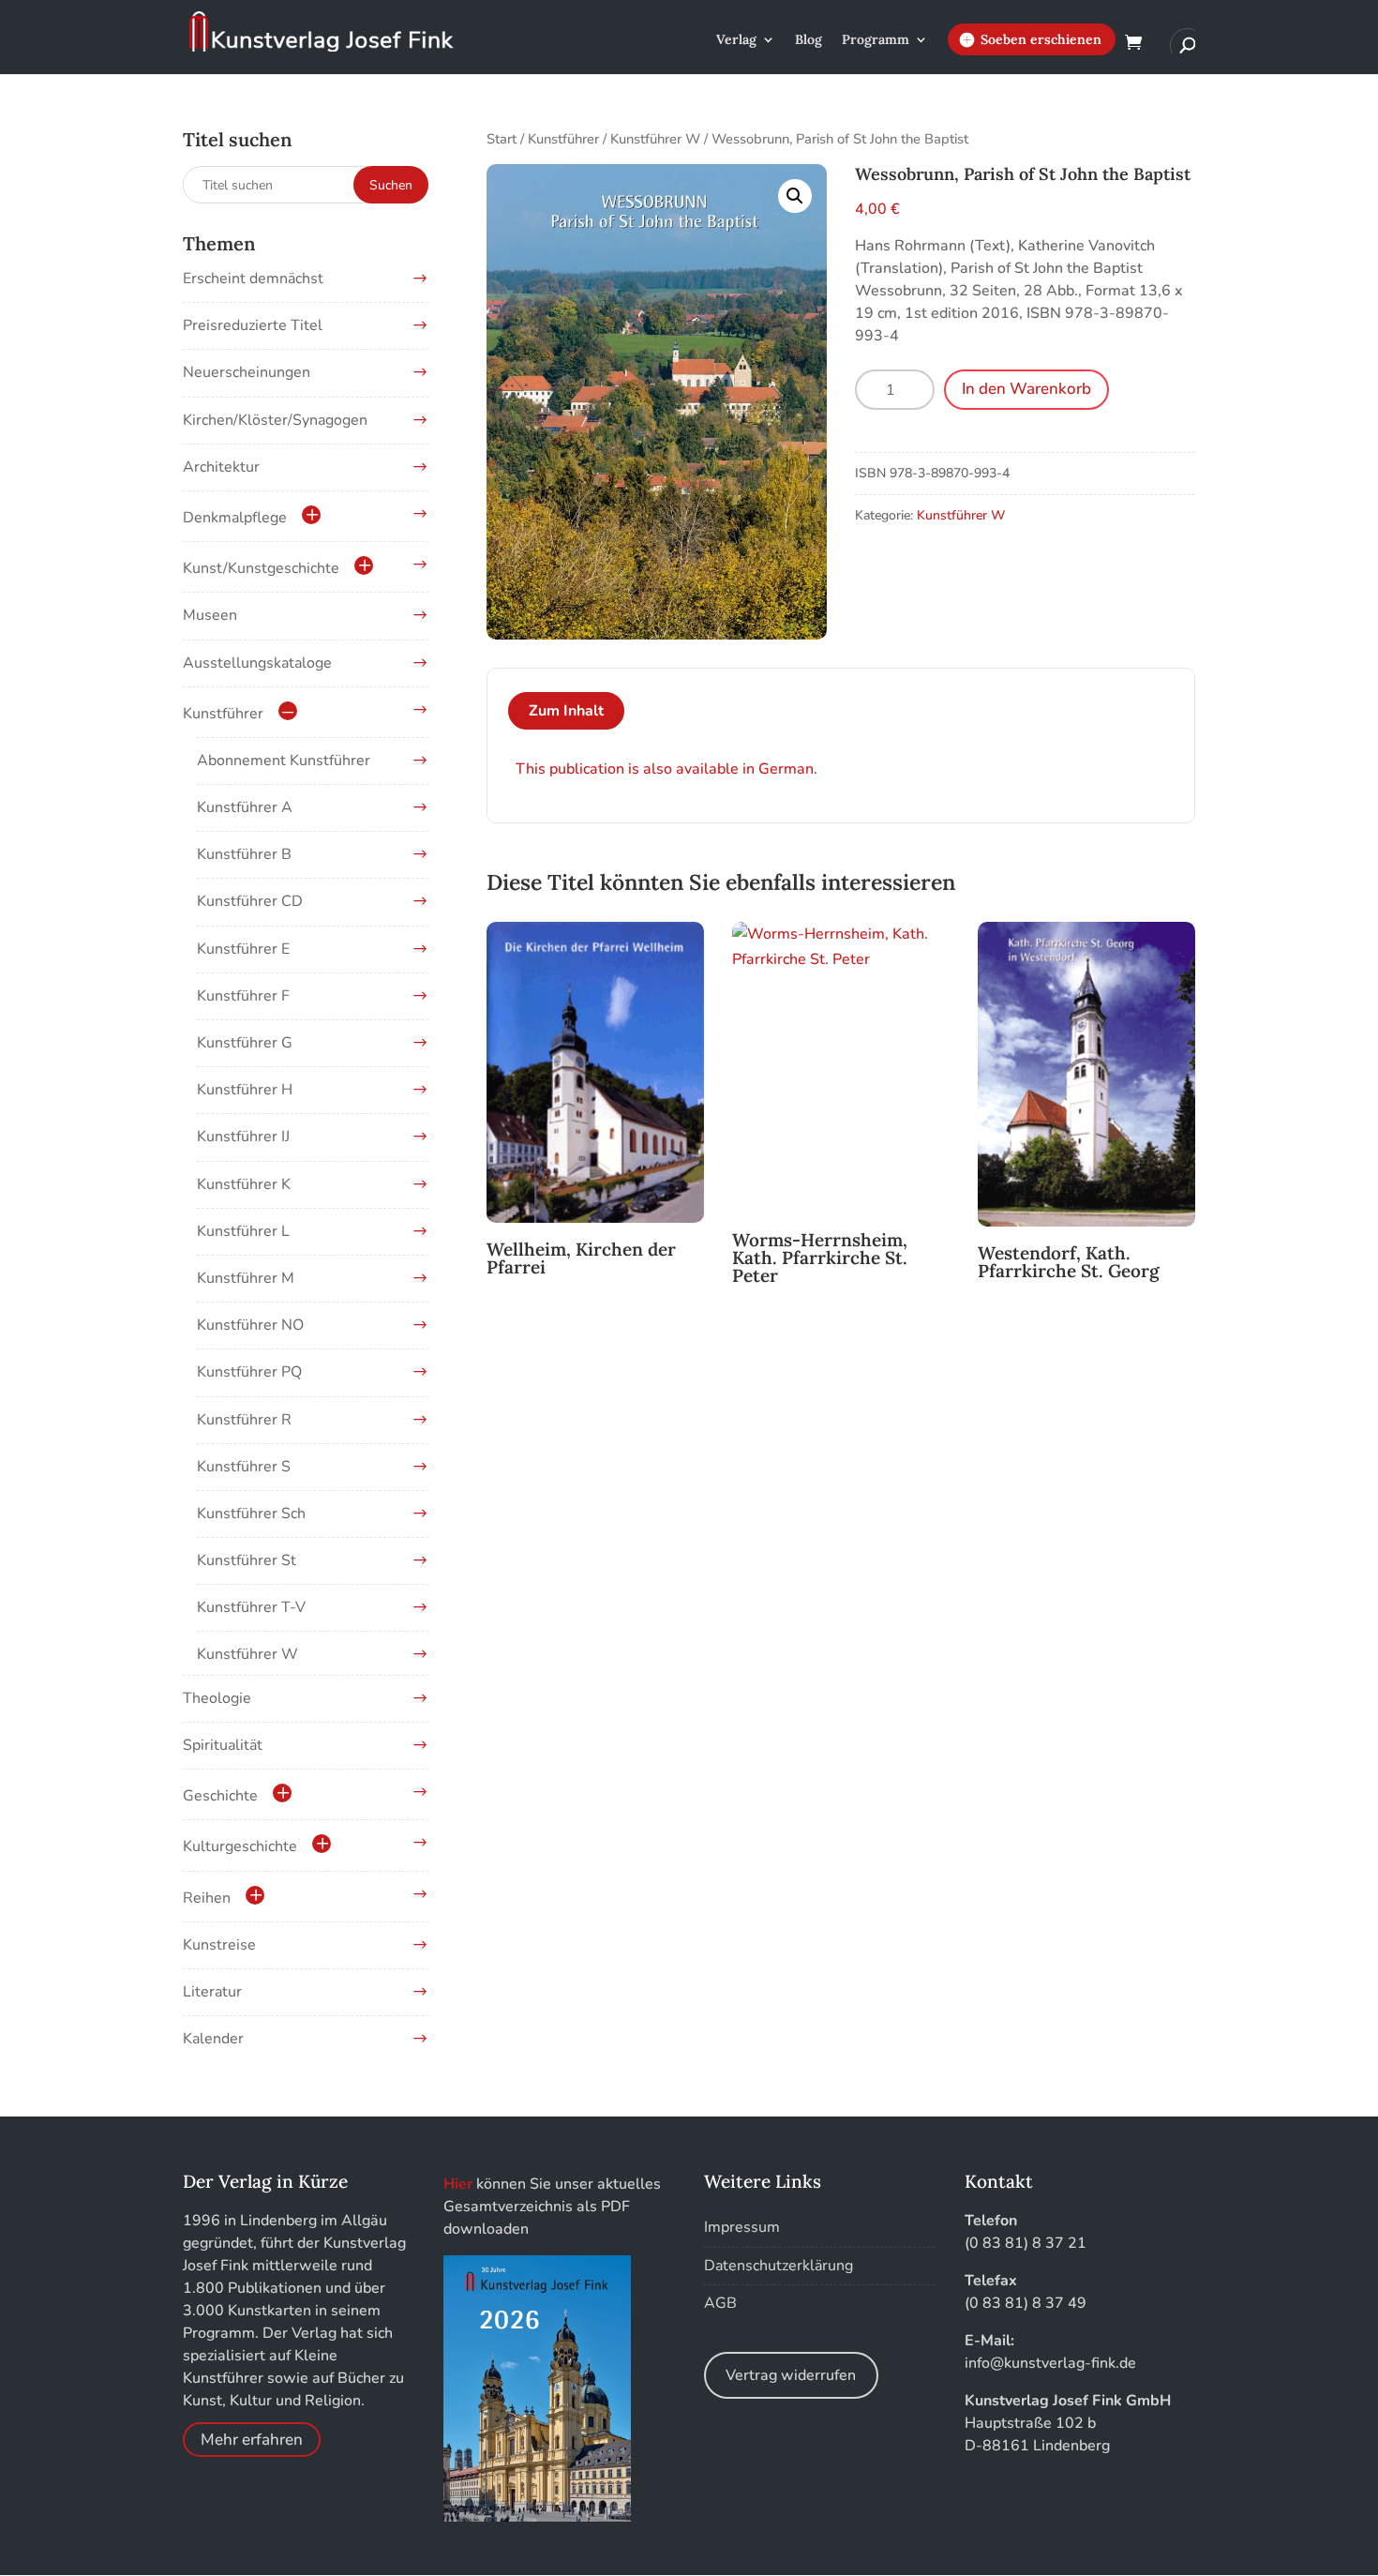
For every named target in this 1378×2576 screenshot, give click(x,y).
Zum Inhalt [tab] (566, 711)
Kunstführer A (245, 807)
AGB (720, 2303)
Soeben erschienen (1041, 39)
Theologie (217, 1698)
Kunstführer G (245, 1043)
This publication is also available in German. (667, 769)
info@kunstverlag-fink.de (1050, 2363)
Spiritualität (223, 1745)
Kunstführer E (243, 949)
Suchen (391, 185)
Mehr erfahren (252, 2440)
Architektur (221, 467)
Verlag (736, 40)
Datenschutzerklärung (779, 2266)
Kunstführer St (247, 1560)
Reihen (207, 1898)
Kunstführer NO (250, 1325)
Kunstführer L (243, 1231)
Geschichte (220, 1796)
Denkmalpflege (235, 518)
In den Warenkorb (1026, 389)
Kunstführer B (244, 854)
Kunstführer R (244, 1420)
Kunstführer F (243, 996)
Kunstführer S (244, 1467)
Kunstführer (563, 139)
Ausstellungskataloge (257, 663)
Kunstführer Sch (251, 1514)
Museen (210, 615)
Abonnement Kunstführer (284, 761)
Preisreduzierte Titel (253, 325)
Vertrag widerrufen (791, 2375)
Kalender (213, 2039)
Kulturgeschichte (240, 1846)
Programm (876, 40)
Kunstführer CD (250, 901)
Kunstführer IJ (243, 1137)
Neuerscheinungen (247, 372)
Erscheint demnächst (253, 279)
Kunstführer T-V (251, 1607)
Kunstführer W (655, 139)
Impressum (742, 2227)
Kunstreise (219, 1945)
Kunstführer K (244, 1184)
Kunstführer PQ (249, 1372)
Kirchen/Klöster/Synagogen (275, 420)
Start (502, 139)
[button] (795, 196)
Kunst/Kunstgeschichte (261, 568)
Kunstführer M (246, 1278)
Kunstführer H (245, 1090)
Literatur (212, 1992)
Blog (809, 40)
